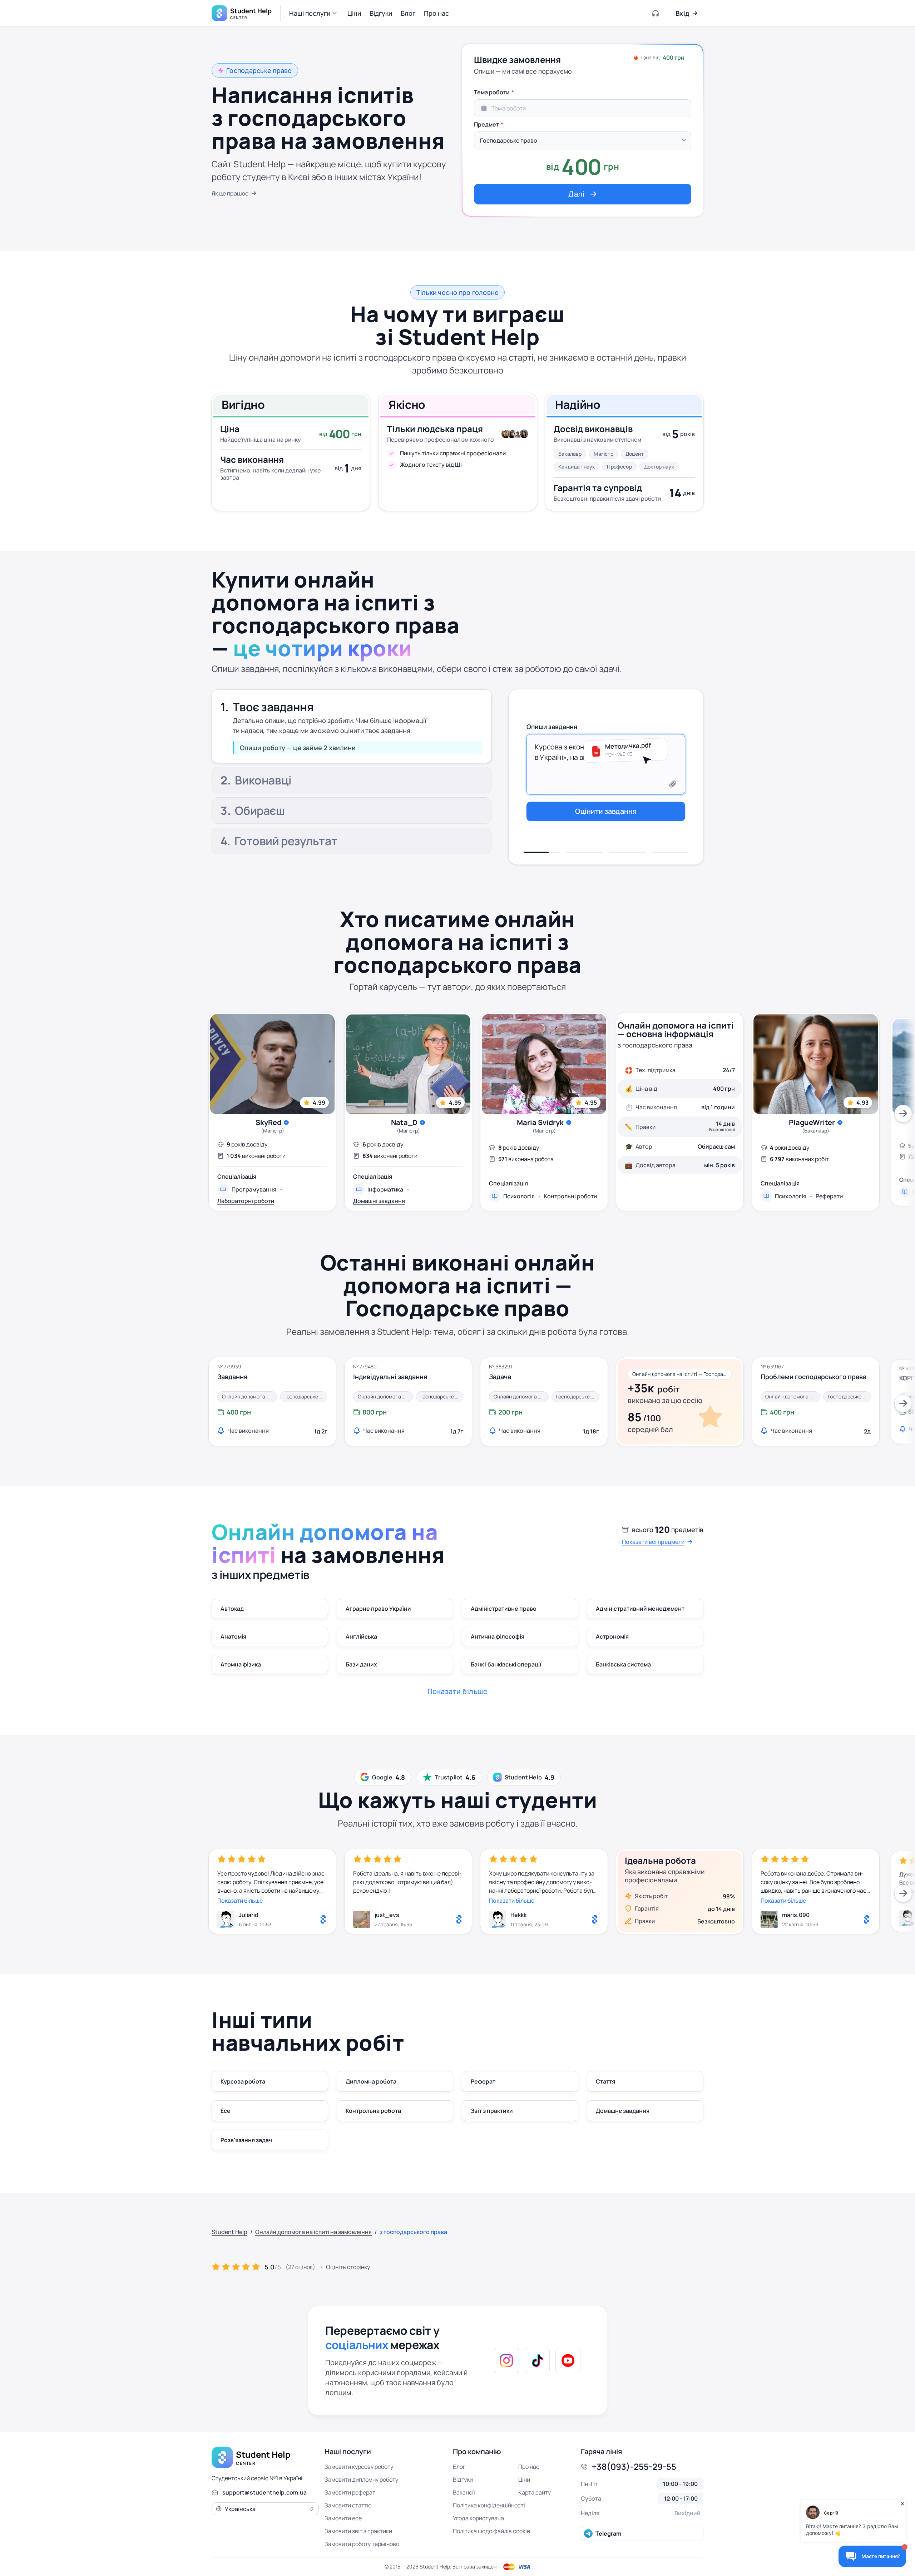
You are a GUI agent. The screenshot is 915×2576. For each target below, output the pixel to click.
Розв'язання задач (246, 2140)
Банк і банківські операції (506, 1664)
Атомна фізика (241, 1664)
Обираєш (260, 812)
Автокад (232, 1609)
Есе (226, 2111)
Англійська (361, 1636)
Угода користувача (478, 2518)
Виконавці (263, 737)
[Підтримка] (656, 13)
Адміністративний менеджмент (640, 1609)
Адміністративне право (504, 1609)
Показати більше (240, 1901)
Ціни (524, 2480)
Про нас (529, 2467)
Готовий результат (286, 842)
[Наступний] (903, 1114)
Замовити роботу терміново (362, 2544)
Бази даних (361, 1664)
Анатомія (233, 1636)
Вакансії (464, 2492)
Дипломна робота (371, 2081)
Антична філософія (498, 1636)
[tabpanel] (583, 145)
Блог (459, 2467)
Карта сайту (535, 2492)
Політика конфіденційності (489, 2505)
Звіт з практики (492, 2111)
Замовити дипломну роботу (361, 2480)
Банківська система (623, 1664)
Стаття (605, 2081)
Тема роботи (492, 92)
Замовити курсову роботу (359, 2467)
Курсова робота (243, 2081)
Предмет (486, 124)
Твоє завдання (273, 703)
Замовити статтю (348, 2505)
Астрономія (612, 1636)
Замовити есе (343, 2518)
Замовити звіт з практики (358, 2531)
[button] (314, 13)
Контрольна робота (373, 2111)
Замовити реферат (350, 2492)
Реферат (483, 2081)
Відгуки (463, 2480)
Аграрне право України (378, 1609)
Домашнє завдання (623, 2111)
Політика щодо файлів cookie (491, 2531)
